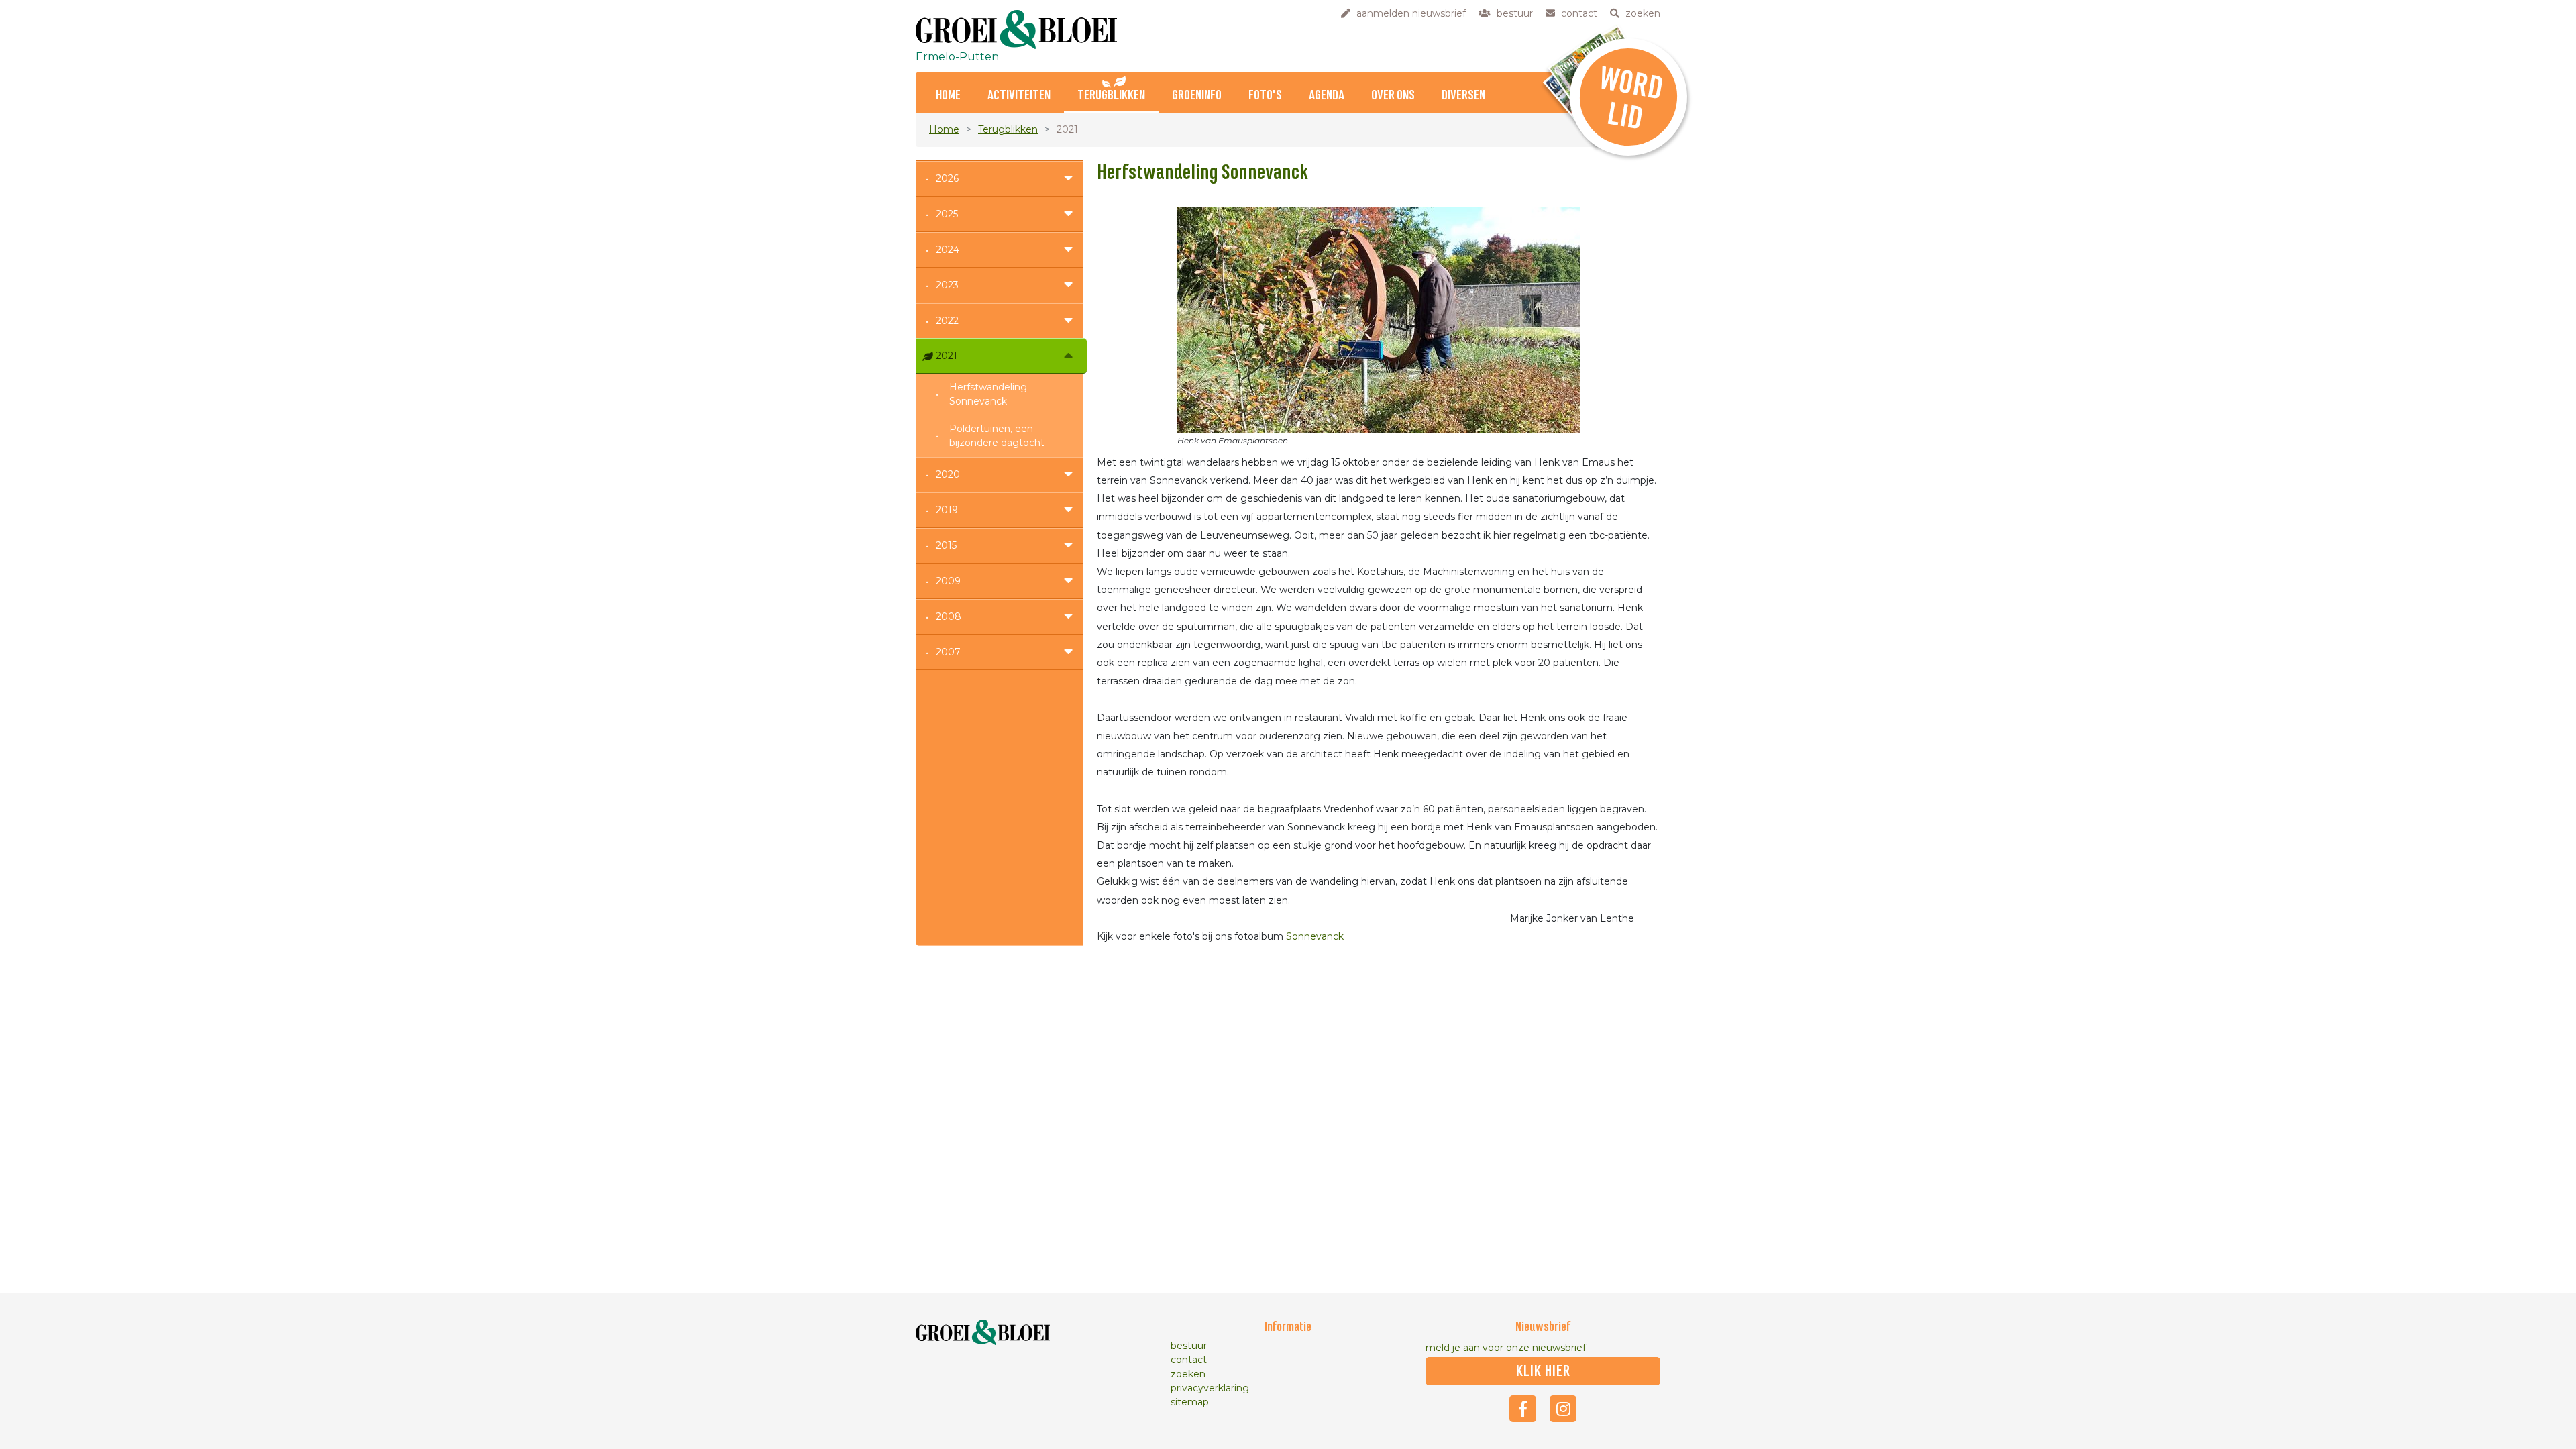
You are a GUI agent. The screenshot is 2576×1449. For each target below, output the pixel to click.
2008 (949, 616)
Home (948, 96)
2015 (946, 545)
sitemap (1190, 1402)
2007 (948, 652)
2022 (947, 321)
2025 (947, 214)
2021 (947, 356)
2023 (947, 285)
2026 (947, 178)
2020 (948, 474)
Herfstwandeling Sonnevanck (988, 394)
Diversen (1463, 96)
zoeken (1188, 1374)
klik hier (1543, 1371)
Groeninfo (1197, 96)
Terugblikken (1111, 96)
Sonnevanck (1315, 936)
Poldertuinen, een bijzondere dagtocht (997, 436)
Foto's (1265, 96)
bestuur (1189, 1346)
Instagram (1563, 1409)
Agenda (1327, 96)
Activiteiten (1019, 96)
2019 (947, 510)
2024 (948, 250)
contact (1189, 1360)
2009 (948, 581)
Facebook (1523, 1409)
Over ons (1393, 96)
